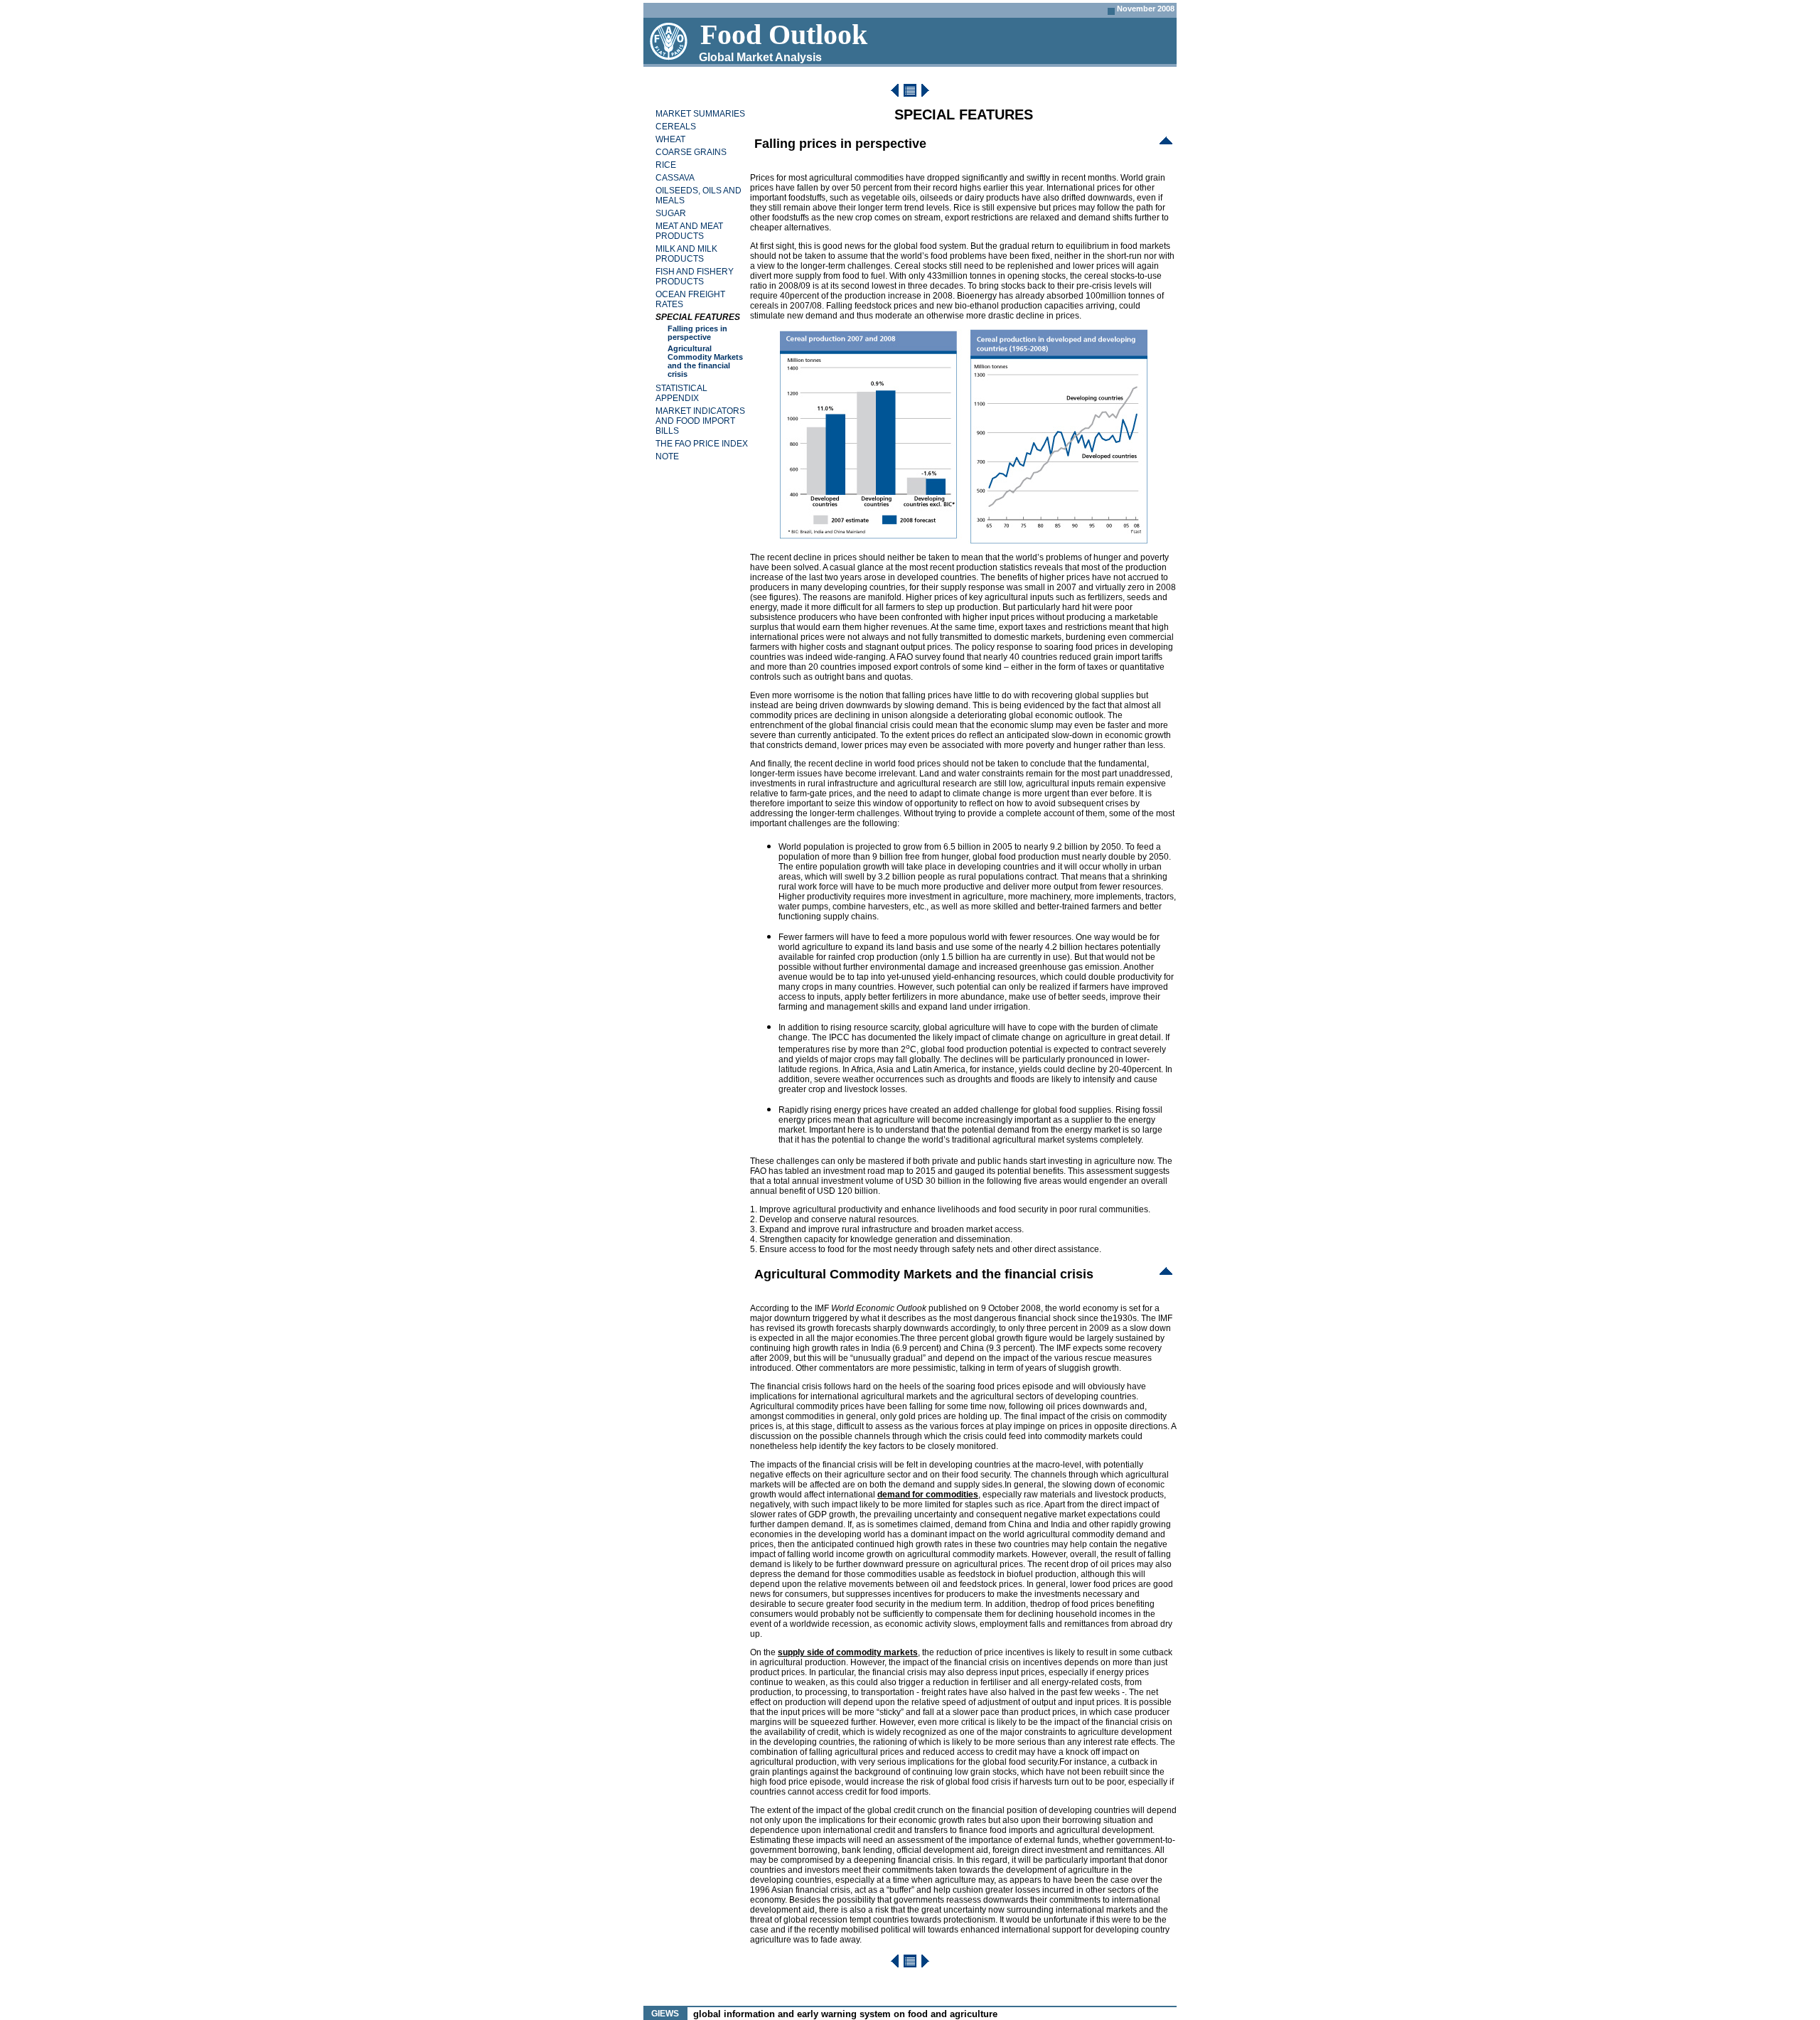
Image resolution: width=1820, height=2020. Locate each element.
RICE (666, 165)
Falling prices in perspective (697, 333)
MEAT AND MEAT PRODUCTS (689, 231)
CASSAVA (675, 178)
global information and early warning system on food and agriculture (845, 2014)
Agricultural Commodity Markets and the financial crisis (705, 361)
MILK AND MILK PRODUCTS (686, 254)
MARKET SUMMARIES (700, 114)
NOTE (667, 456)
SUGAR (671, 213)
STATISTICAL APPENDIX (681, 393)
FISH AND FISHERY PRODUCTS (695, 277)
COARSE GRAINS (691, 152)
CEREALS (676, 127)
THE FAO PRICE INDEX (702, 444)
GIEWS (665, 2014)
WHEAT (670, 139)
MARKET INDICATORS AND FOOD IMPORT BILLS (700, 421)
